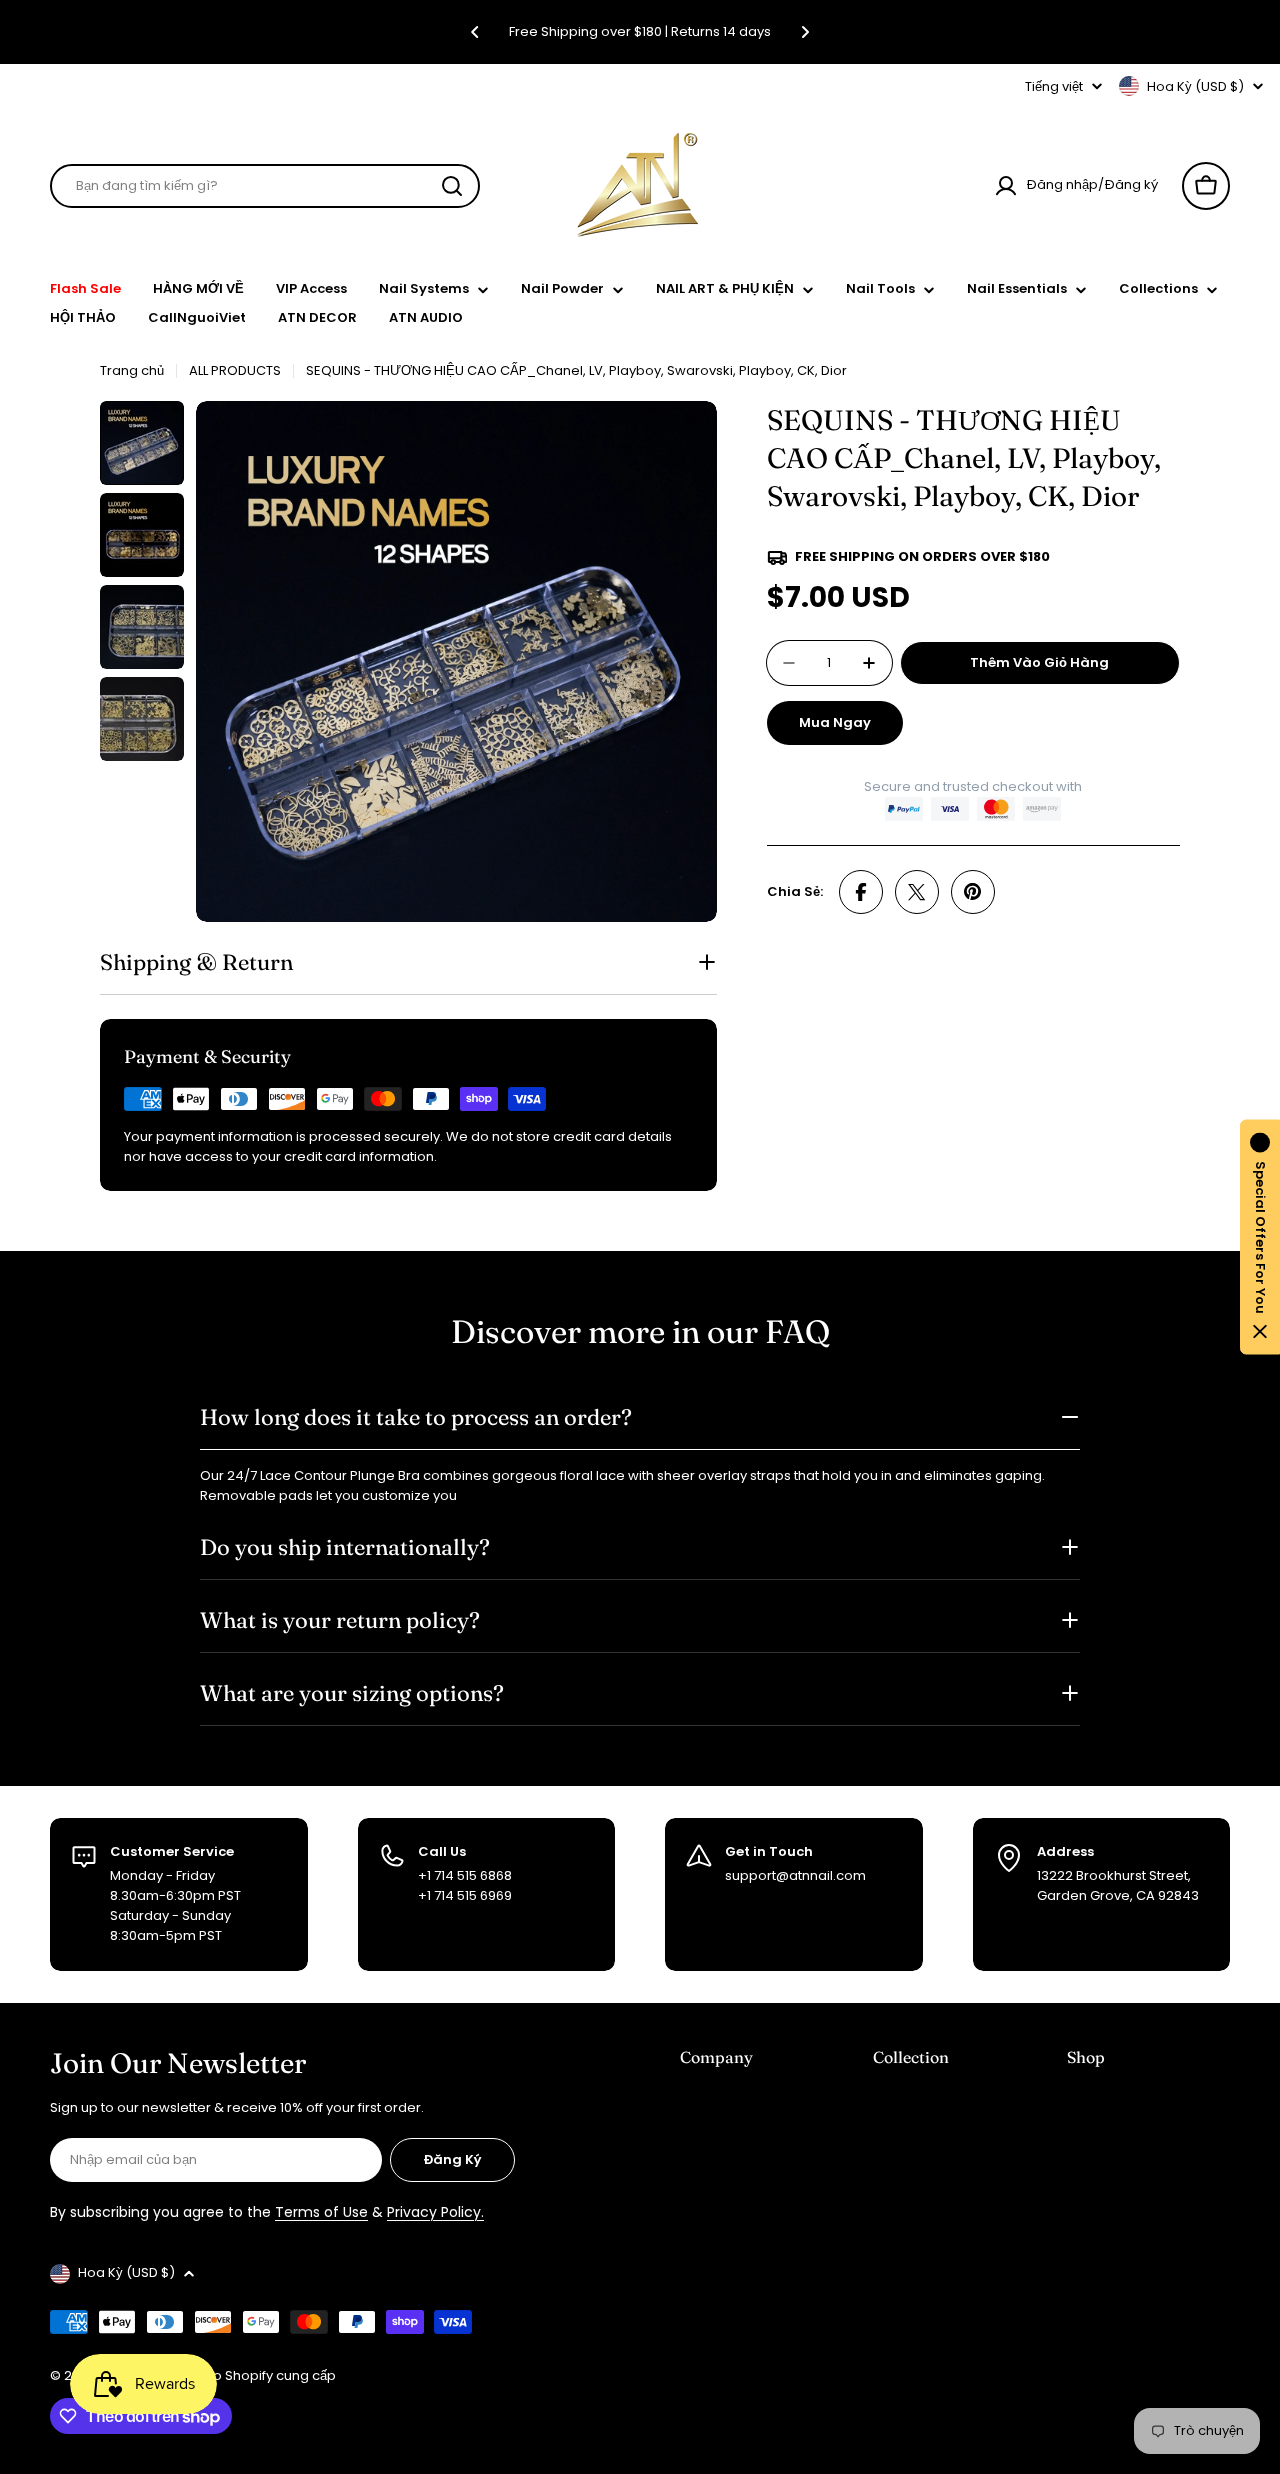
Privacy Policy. (435, 2212)
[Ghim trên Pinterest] (973, 892)
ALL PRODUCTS (235, 370)
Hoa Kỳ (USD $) (1195, 86)
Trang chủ (132, 370)
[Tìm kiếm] (452, 186)
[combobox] (265, 186)
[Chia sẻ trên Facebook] (861, 892)
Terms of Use (321, 2212)
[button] (475, 32)
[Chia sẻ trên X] (917, 892)
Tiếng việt (1054, 86)
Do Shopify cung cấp (270, 2375)
